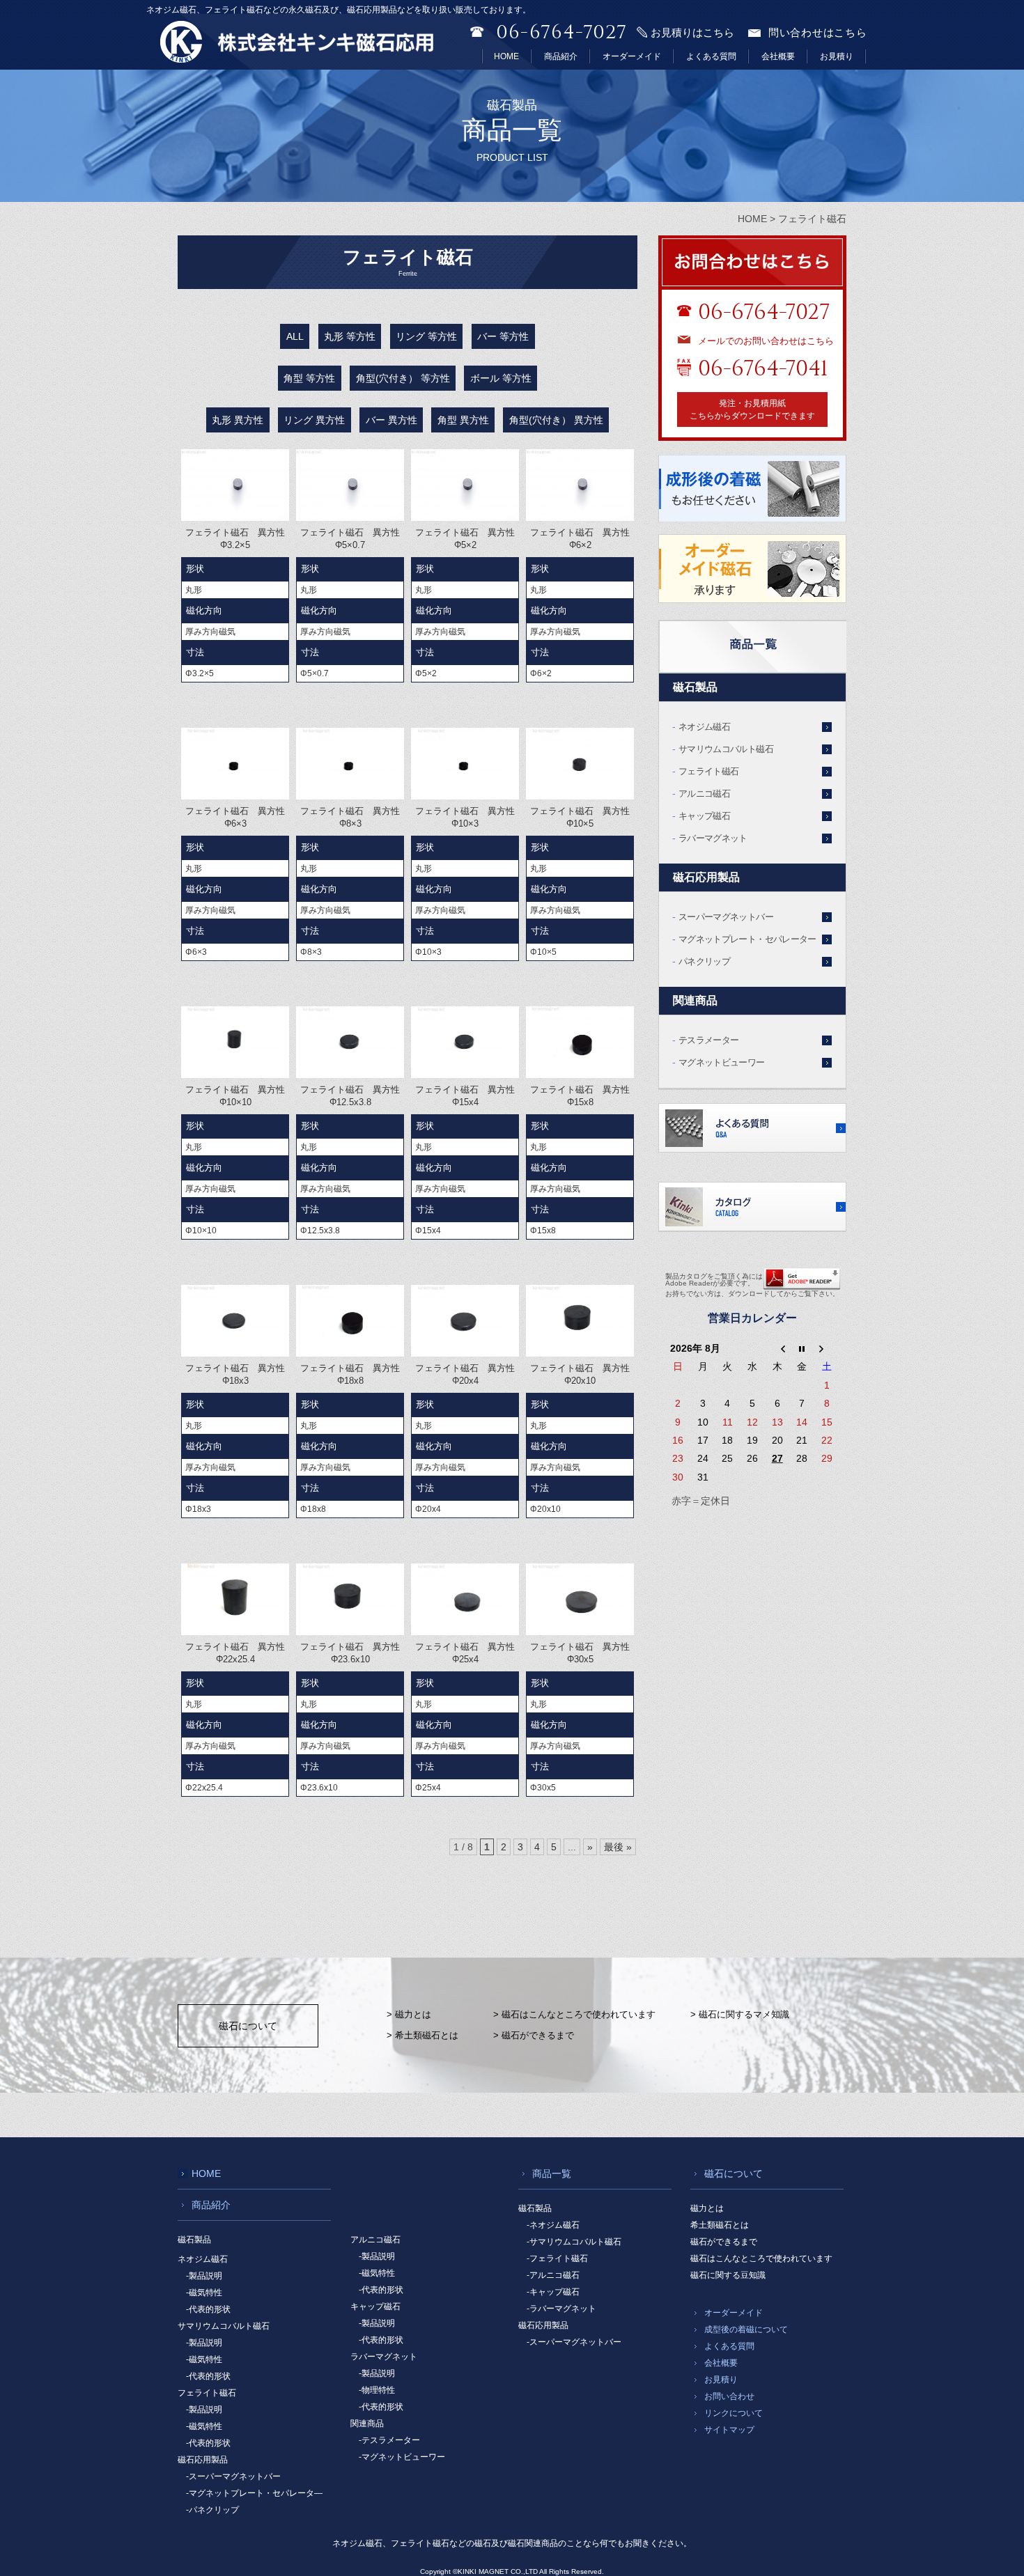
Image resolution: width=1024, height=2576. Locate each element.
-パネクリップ (212, 2510)
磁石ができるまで (724, 2242)
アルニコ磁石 (704, 794)
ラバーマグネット (713, 838)
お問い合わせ (729, 2396)
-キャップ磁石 (553, 2292)
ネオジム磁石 (704, 727)
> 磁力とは (409, 2014)
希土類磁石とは (720, 2225)
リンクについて (734, 2413)
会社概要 (778, 56)
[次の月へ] (827, 1348)
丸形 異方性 (238, 420)
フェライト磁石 (708, 771)
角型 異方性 (463, 420)
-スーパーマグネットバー (233, 2476)
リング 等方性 (426, 336)
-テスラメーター (389, 2440)
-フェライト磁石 (557, 2258)
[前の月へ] (777, 1348)
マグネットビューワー (722, 1062)
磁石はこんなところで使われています (761, 2258)
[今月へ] (802, 1348)
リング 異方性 (314, 420)
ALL (295, 336)
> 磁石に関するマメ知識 (740, 2014)
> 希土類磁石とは (422, 2035)
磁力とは (707, 2208)
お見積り (837, 56)
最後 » (618, 1847)
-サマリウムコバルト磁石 (574, 2242)
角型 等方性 (309, 378)
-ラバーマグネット (561, 2309)
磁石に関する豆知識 (728, 2275)
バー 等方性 (503, 336)
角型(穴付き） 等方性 (403, 378)
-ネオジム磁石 (553, 2225)
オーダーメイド (632, 56)
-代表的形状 (208, 2309)
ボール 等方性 (501, 378)
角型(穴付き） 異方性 (556, 420)
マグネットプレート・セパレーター (747, 939)
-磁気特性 (204, 2293)
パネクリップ (704, 961)
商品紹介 (561, 56)
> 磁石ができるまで (534, 2035)
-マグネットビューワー (402, 2457)
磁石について (248, 2026)
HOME (506, 56)
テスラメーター (708, 1040)
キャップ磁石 (704, 816)
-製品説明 (204, 2276)
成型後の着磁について (746, 2329)
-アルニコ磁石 (553, 2275)
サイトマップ (729, 2430)
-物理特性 (377, 2390)
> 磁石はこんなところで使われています (574, 2014)
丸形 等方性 (350, 336)
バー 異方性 (391, 420)
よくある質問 (711, 56)
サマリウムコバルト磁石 (726, 749)
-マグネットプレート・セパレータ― (254, 2493)
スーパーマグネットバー (726, 917)
